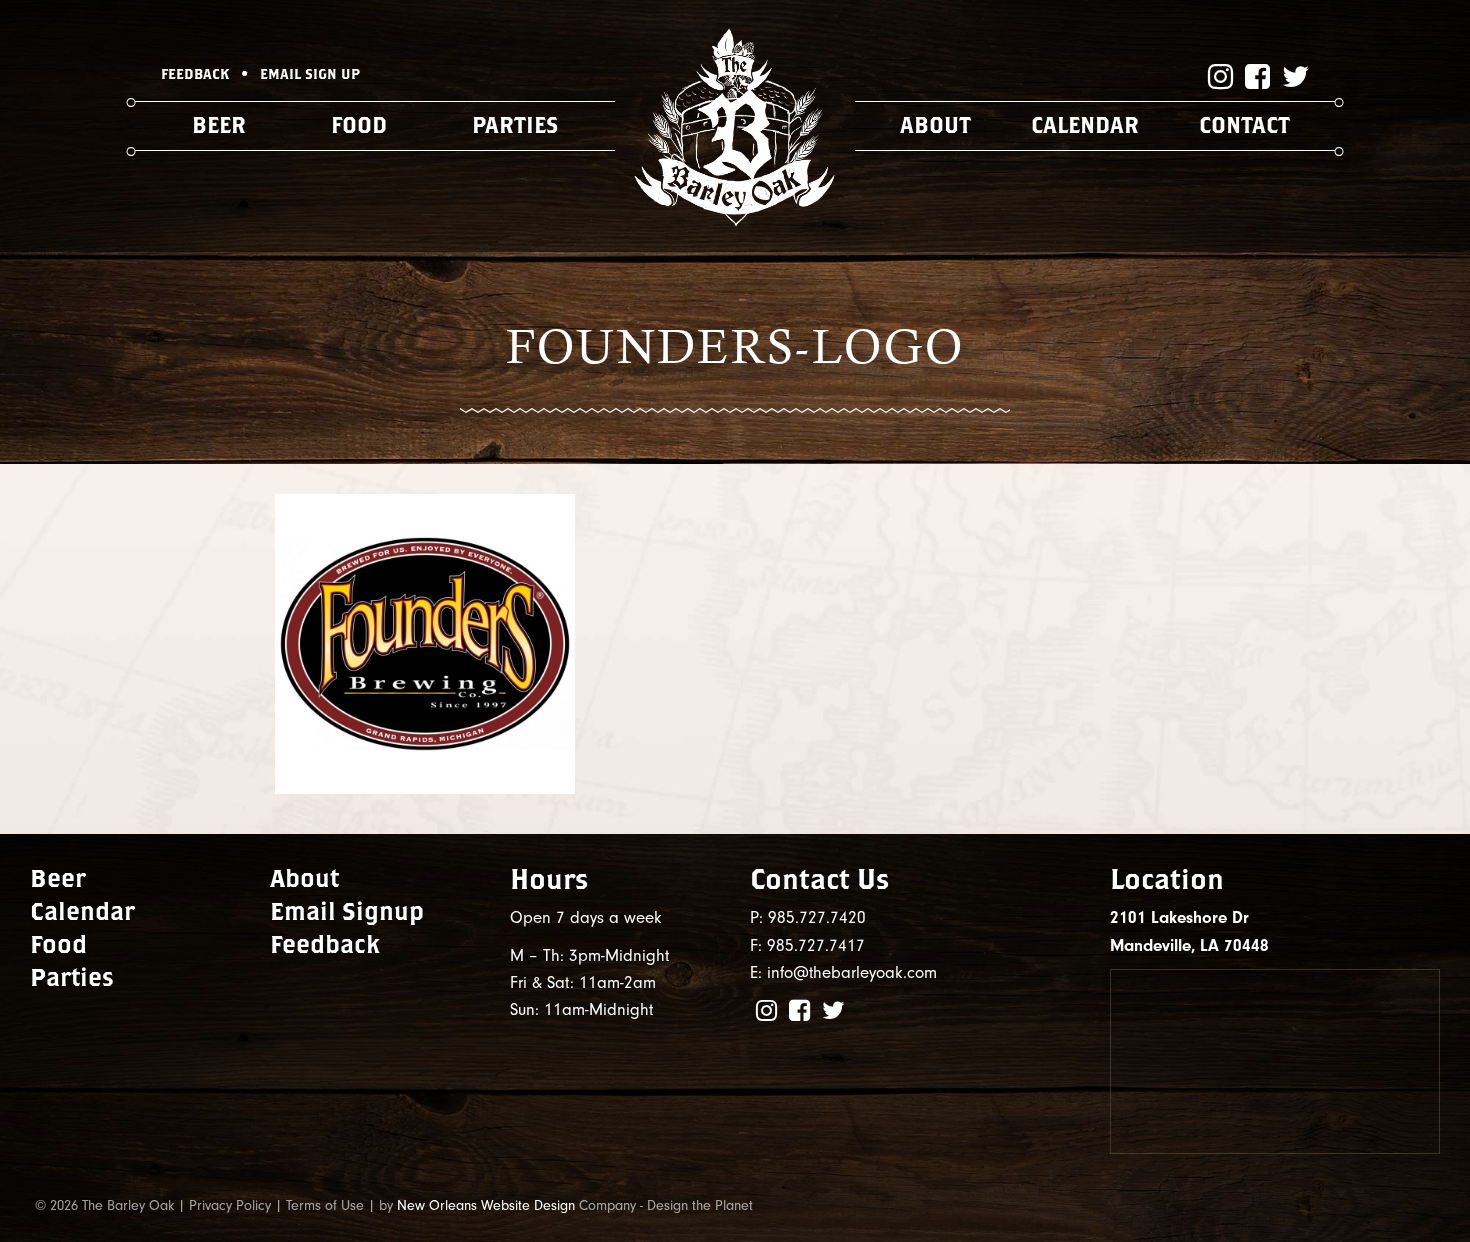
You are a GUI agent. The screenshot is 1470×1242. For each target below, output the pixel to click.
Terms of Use (325, 1205)
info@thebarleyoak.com (852, 972)
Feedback (325, 943)
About (935, 125)
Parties (515, 125)
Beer (219, 125)
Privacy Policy (230, 1205)
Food (359, 125)
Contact (1244, 125)
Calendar (1085, 125)
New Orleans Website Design (486, 1205)
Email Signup (347, 910)
